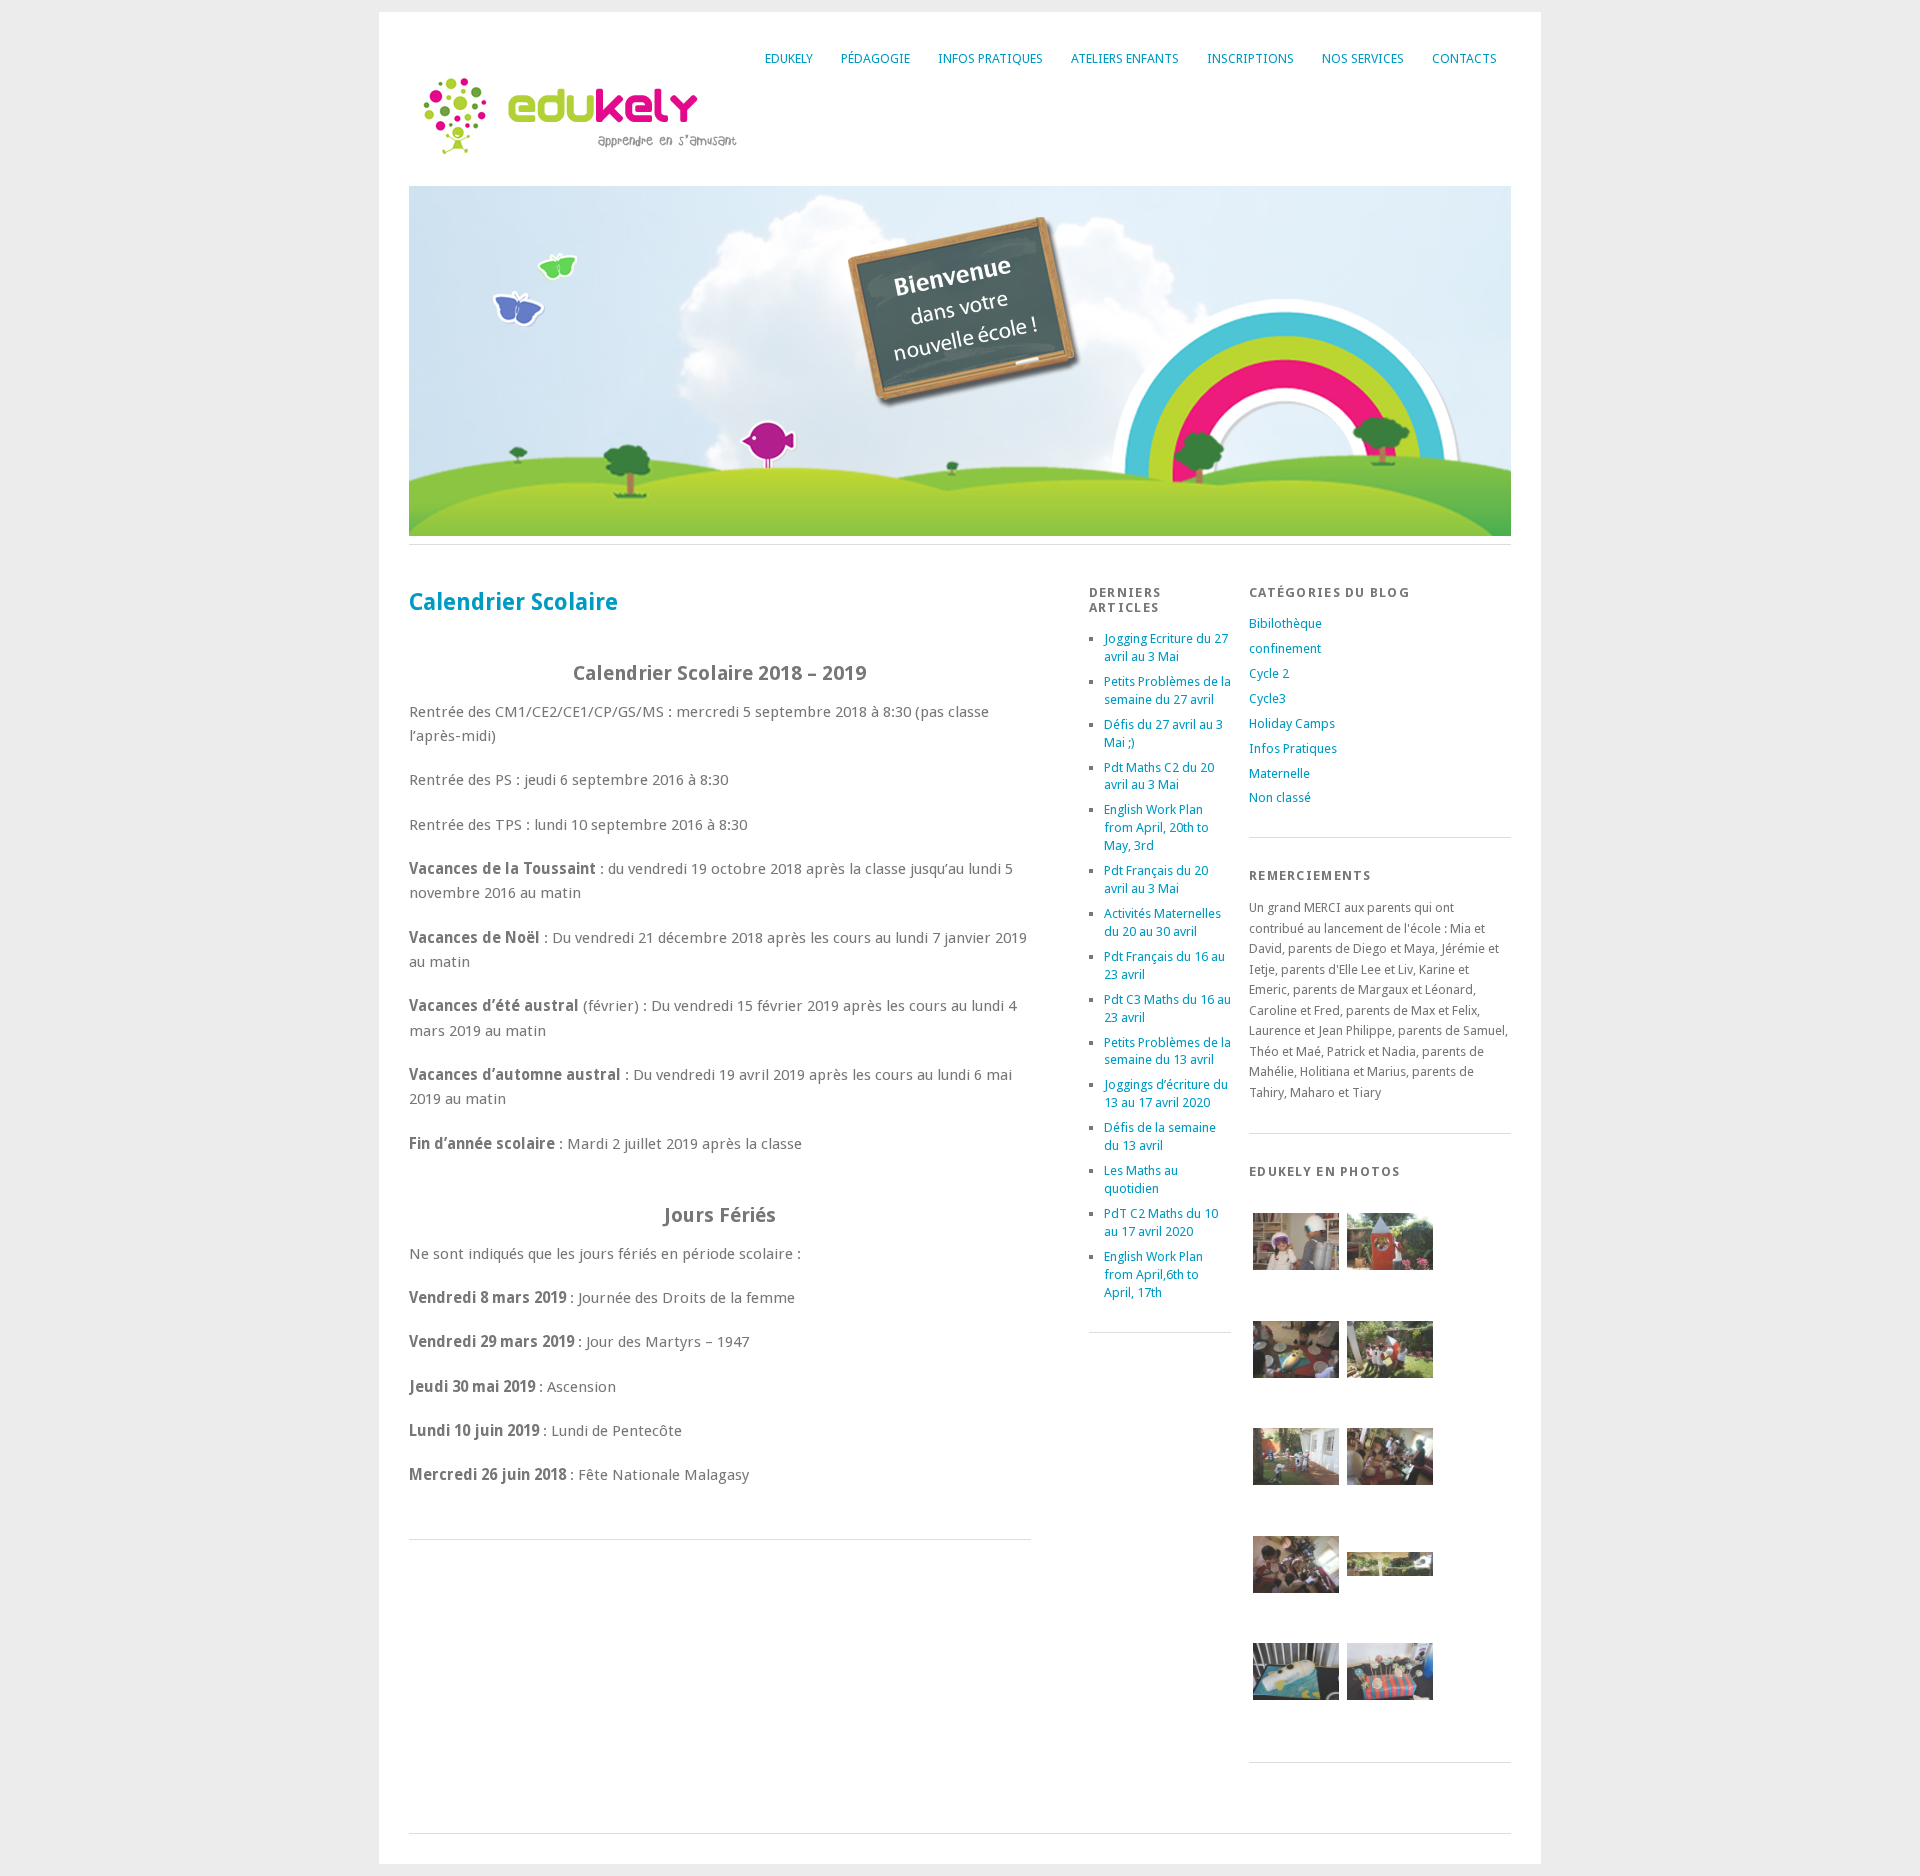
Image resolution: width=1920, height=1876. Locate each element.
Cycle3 (1267, 698)
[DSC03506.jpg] (1296, 1495)
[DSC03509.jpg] (1390, 1495)
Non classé (1280, 797)
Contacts (1464, 58)
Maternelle (1279, 773)
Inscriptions (1250, 58)
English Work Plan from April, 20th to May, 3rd (1156, 827)
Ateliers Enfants (1125, 58)
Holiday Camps (1292, 723)
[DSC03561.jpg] (1296, 1388)
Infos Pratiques (990, 58)
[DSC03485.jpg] (1390, 1280)
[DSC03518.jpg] (1296, 1710)
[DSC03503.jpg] (1390, 1388)
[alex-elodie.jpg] (1296, 1280)
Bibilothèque (1285, 623)
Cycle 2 (1269, 673)
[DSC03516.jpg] (1296, 1603)
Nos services (1363, 58)
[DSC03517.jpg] (1390, 1602)
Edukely (789, 58)
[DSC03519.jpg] (1390, 1710)
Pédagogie (875, 58)
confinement (1285, 648)
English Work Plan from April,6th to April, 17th (1153, 1274)
